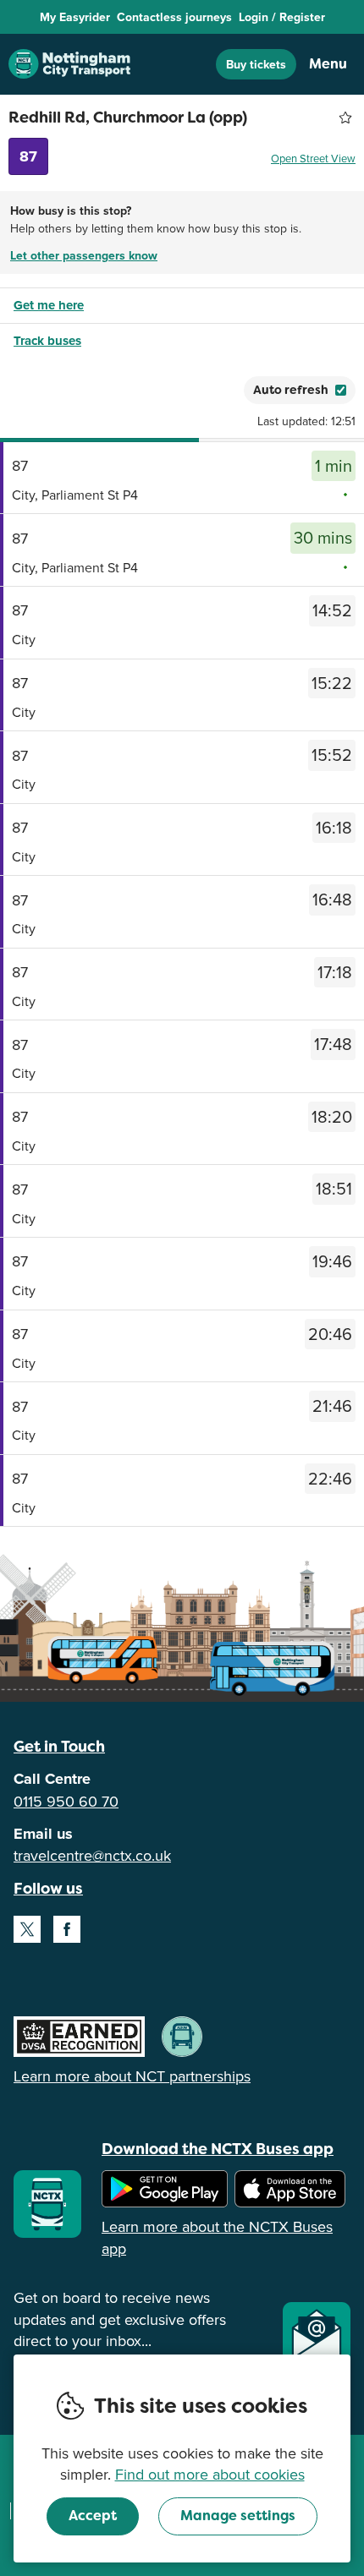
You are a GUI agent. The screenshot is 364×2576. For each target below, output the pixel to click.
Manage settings (238, 2516)
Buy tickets (256, 64)
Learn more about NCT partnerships (132, 2076)
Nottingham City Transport (69, 64)
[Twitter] (27, 1929)
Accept (93, 2516)
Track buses (47, 341)
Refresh (201, 390)
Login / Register (282, 17)
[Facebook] (67, 1929)
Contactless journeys (174, 17)
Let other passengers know (84, 255)
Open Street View (313, 158)
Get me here (49, 305)
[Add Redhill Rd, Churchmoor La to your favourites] (345, 118)
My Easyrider (75, 17)
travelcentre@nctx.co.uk (92, 1855)
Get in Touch (59, 1746)
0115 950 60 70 (66, 1801)
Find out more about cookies (210, 2474)
